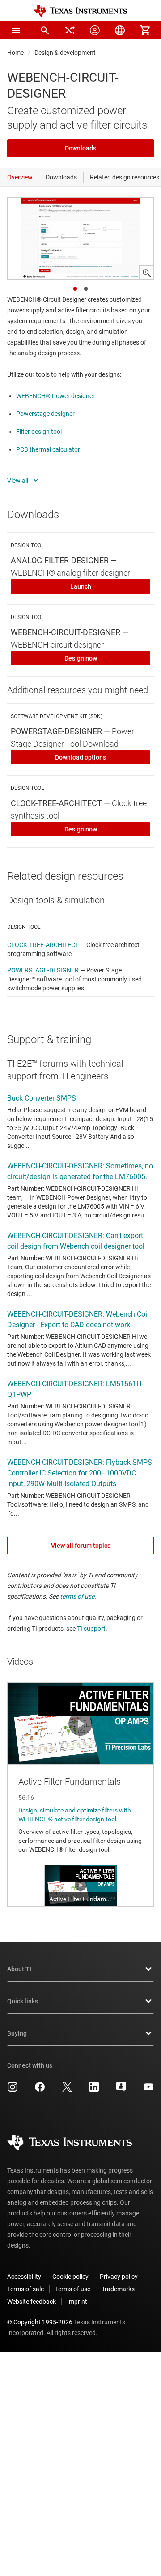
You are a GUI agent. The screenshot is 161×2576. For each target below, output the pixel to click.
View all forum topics (81, 1546)
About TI (19, 1969)
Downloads (80, 148)
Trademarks (118, 2289)
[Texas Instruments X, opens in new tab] (67, 2090)
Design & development (65, 53)
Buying (17, 2033)
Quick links (23, 2001)
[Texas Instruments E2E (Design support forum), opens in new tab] (121, 2090)
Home (15, 53)
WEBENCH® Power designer (55, 396)
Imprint (77, 2302)
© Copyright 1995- (40, 2322)
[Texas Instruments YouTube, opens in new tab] (148, 2090)
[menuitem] (45, 30)
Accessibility (24, 2277)
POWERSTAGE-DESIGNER (43, 970)
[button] (16, 30)
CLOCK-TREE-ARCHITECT (43, 945)
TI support (91, 1629)
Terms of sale (25, 2289)
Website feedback (32, 2302)
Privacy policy (119, 2277)
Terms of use (73, 2289)
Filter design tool (39, 432)
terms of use (77, 1596)
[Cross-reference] (70, 30)
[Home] (80, 11)
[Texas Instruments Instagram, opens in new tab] (13, 2090)
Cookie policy (70, 2277)
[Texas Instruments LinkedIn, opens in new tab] (94, 2090)
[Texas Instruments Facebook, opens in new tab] (40, 2090)
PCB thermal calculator (48, 449)
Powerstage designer (45, 414)
